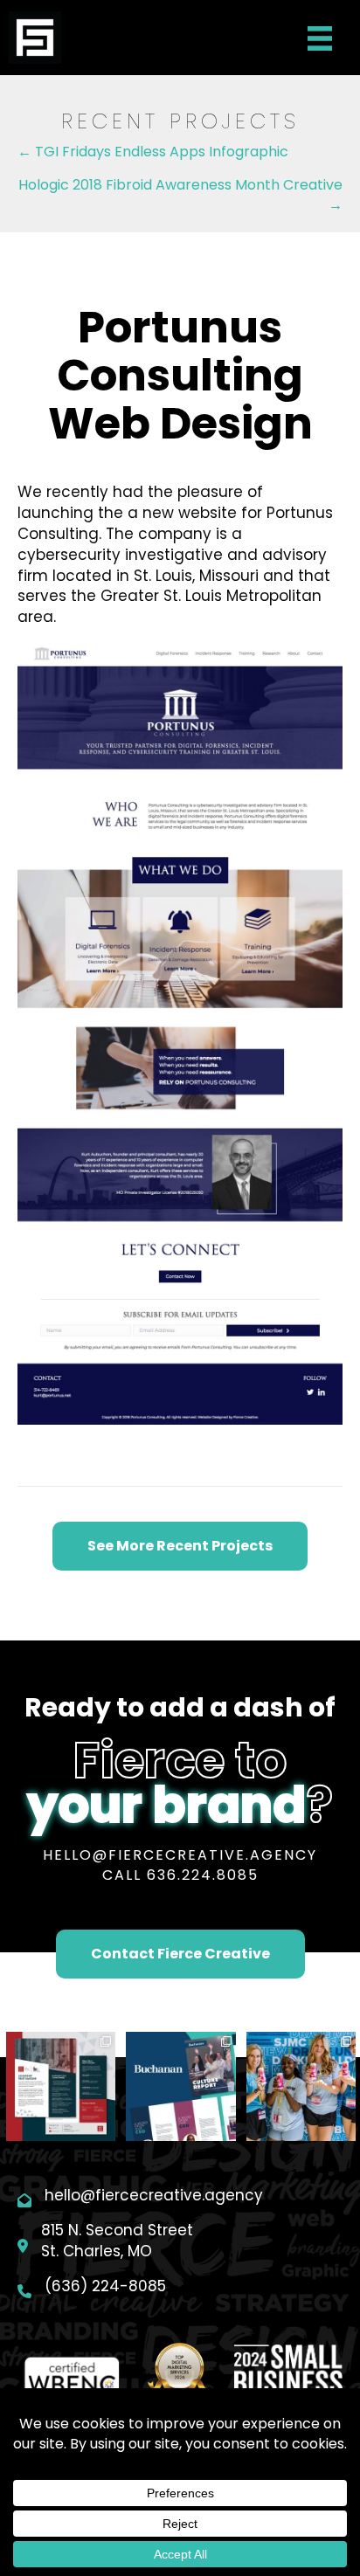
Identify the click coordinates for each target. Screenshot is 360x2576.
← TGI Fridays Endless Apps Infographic (153, 152)
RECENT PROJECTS (180, 121)
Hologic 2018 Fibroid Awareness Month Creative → (180, 195)
